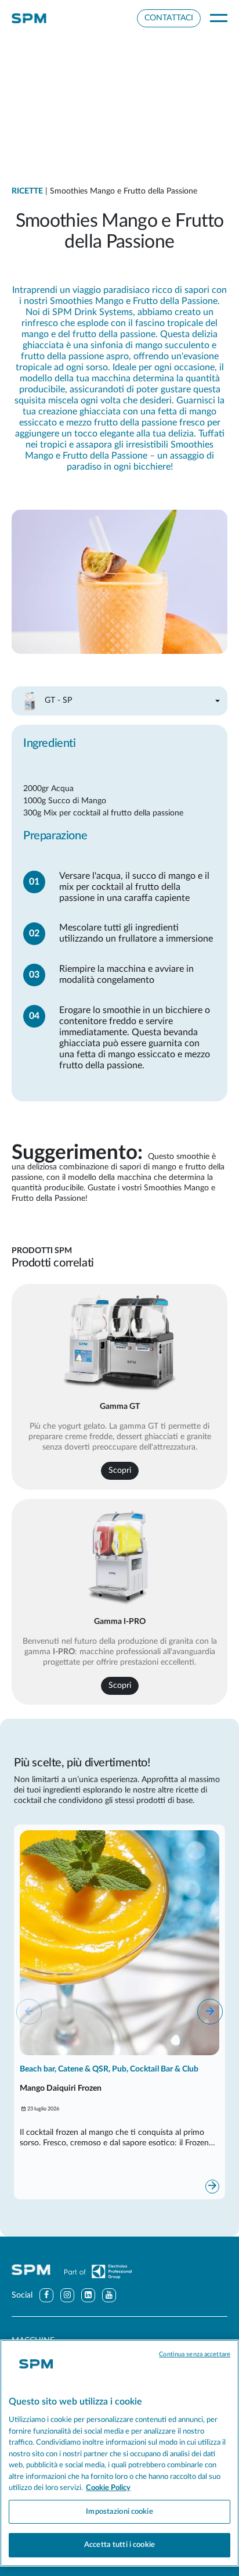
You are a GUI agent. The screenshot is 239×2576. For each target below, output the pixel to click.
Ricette (27, 191)
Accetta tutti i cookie (119, 2545)
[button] (210, 2012)
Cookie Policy (108, 2488)
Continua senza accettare (195, 2354)
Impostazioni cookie (119, 2512)
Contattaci (169, 18)
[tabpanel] (119, 904)
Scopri (120, 1471)
